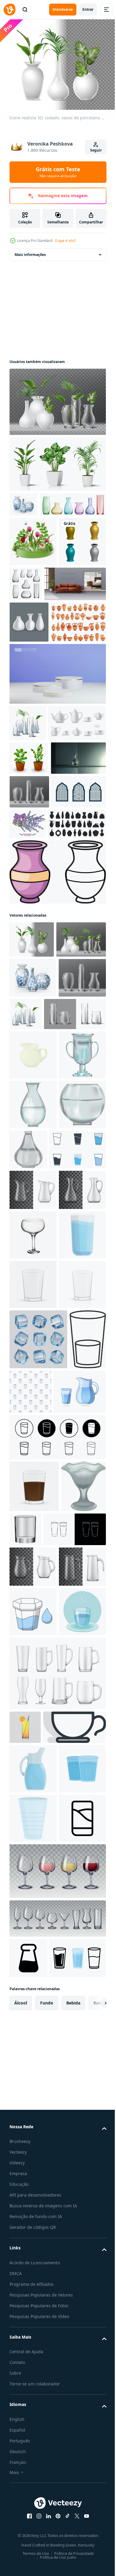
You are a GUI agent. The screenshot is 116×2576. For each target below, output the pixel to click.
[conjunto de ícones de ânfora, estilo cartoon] (37, 734)
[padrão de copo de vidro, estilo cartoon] (69, 1923)
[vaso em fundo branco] (33, 612)
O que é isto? (65, 241)
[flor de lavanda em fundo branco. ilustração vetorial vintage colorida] (84, 1006)
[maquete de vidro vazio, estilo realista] (72, 2121)
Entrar (88, 9)
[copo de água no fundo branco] (33, 2345)
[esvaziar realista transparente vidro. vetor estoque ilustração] (33, 1766)
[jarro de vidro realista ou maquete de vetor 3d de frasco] (33, 2251)
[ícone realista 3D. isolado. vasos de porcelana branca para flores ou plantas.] (32, 1155)
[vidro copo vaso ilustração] (33, 1397)
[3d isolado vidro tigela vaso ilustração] (33, 1496)
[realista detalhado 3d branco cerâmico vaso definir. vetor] (29, 693)
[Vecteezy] (10, 10)
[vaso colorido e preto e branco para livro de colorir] (57, 1088)
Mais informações (30, 251)
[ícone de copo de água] (57, 2029)
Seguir (96, 150)
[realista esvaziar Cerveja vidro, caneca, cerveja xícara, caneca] (57, 2407)
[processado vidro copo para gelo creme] (32, 2130)
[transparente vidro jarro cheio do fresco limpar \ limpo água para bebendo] (33, 2536)
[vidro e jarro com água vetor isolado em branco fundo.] (36, 1983)
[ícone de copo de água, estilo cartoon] (33, 1717)
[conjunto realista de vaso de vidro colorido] (43, 526)
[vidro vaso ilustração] (33, 1447)
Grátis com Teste (58, 172)
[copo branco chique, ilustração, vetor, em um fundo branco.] (41, 2494)
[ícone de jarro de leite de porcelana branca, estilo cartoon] (33, 1348)
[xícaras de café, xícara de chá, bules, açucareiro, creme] (38, 872)
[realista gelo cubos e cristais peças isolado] (38, 1871)
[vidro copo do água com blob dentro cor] (33, 2296)
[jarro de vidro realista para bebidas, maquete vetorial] (33, 2210)
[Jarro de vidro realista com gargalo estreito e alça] (33, 1622)
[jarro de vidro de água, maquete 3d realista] (33, 1582)
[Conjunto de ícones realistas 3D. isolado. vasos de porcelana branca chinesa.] (23, 501)
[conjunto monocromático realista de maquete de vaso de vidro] (75, 605)
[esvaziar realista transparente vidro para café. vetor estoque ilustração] (34, 2078)
